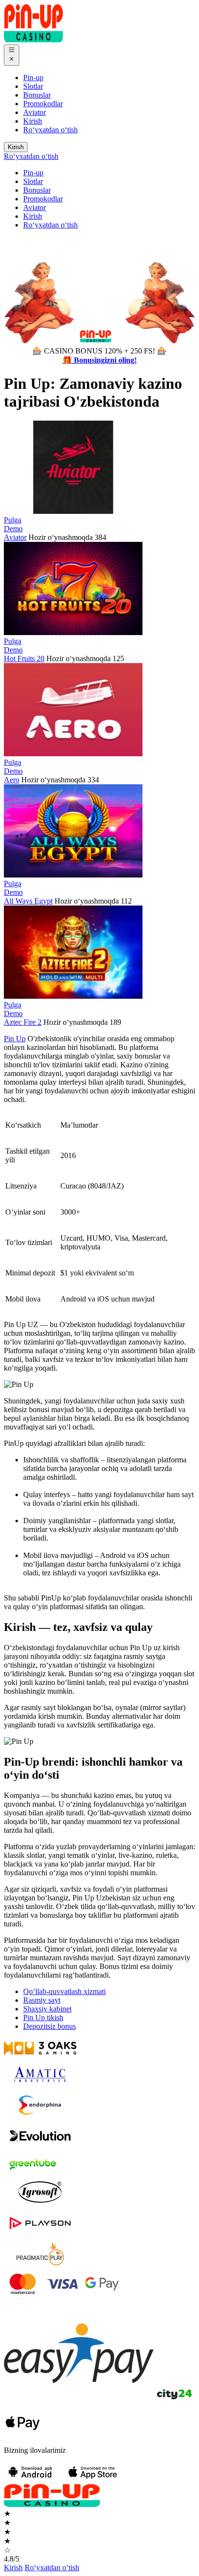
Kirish (33, 121)
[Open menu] (12, 55)
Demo (13, 529)
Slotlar (33, 86)
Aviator (35, 112)
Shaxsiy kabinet (47, 2009)
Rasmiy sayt (42, 2000)
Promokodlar (43, 104)
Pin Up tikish (43, 2017)
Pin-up (33, 78)
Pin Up (15, 1039)
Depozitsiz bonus (50, 2026)
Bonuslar (37, 95)
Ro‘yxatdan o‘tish (50, 130)
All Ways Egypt (28, 901)
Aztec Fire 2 (23, 1022)
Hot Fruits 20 (24, 658)
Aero (12, 780)
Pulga (13, 520)
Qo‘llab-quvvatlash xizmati (64, 1991)
